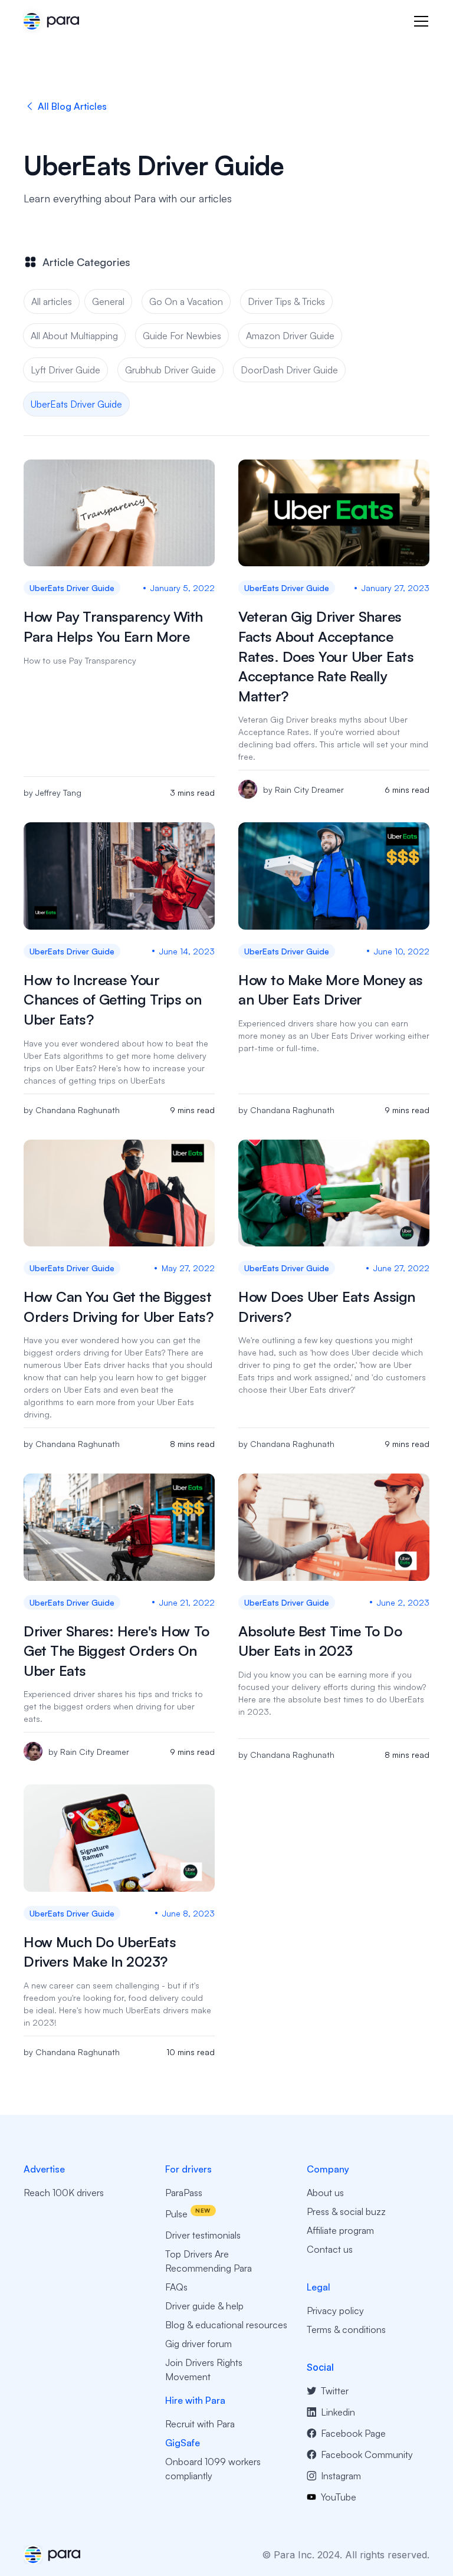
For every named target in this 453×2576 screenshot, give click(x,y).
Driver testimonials (203, 2235)
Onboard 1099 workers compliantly (213, 2469)
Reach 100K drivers (64, 2193)
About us (325, 2193)
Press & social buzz (346, 2211)
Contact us (330, 2249)
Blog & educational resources (226, 2325)
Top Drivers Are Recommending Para (209, 2261)
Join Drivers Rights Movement (204, 2370)
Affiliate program (340, 2230)
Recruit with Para (200, 2424)
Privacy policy (335, 2311)
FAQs (176, 2287)
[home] (51, 21)
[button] (419, 21)
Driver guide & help (204, 2306)
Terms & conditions (346, 2329)
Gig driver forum (198, 2344)
